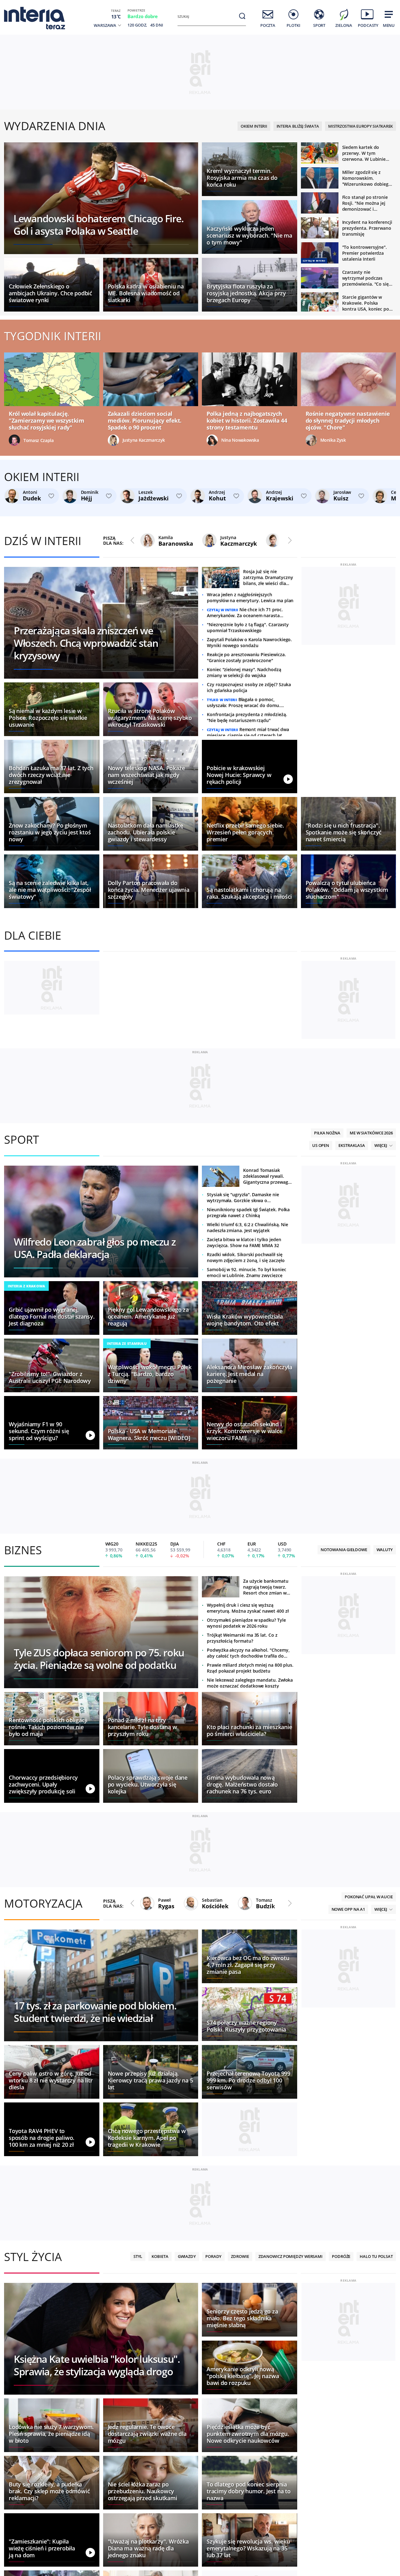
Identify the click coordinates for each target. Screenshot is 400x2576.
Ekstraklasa (352, 1351)
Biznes (23, 1756)
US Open (321, 1351)
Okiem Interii (254, 126)
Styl (138, 2462)
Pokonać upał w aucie (369, 2103)
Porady (213, 2462)
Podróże (341, 2462)
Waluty (385, 1756)
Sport (22, 1345)
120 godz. (137, 25)
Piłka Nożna (327, 1339)
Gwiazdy (187, 2462)
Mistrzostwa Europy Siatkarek (360, 126)
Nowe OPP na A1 (348, 2115)
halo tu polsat (376, 2462)
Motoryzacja (43, 2109)
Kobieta (160, 2462)
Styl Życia (33, 2463)
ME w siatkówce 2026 (371, 1339)
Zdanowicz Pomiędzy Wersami (290, 2462)
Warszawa (105, 25)
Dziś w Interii (43, 541)
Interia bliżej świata (298, 126)
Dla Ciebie (33, 935)
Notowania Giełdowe (344, 1756)
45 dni (157, 25)
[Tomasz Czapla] (15, 440)
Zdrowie (240, 2462)
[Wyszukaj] (242, 16)
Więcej (381, 1351)
